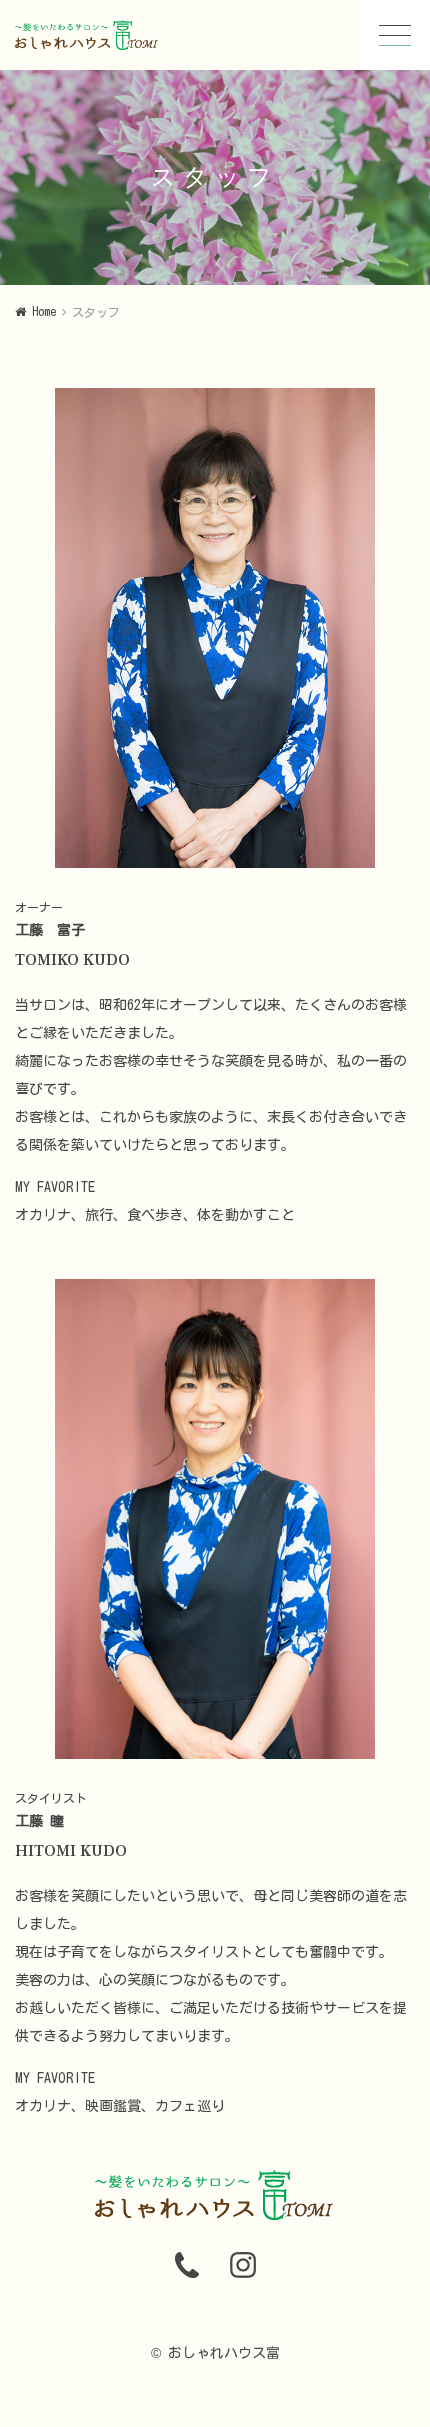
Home (44, 311)
